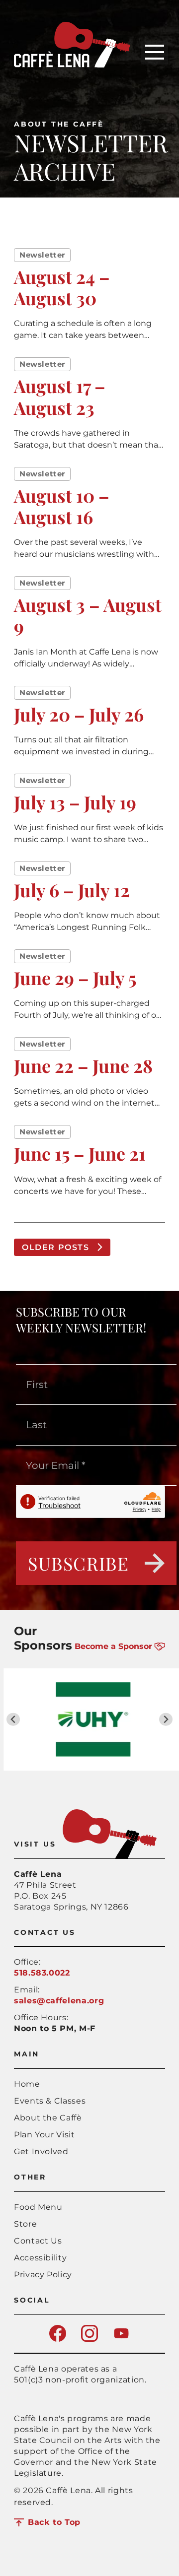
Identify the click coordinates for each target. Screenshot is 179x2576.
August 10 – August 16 (62, 506)
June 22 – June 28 (83, 1065)
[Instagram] (89, 2339)
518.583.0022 (42, 1973)
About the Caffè (59, 124)
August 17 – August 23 (60, 396)
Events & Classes (50, 2101)
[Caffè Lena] (72, 65)
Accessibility (40, 2258)
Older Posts (56, 1247)
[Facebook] (58, 2339)
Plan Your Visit (45, 2135)
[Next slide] (166, 1719)
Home (27, 2084)
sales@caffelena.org (59, 2001)
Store (25, 2224)
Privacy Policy (43, 2275)
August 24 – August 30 (62, 287)
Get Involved (41, 2151)
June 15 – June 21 (80, 1153)
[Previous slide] (13, 1719)
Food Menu (38, 2207)
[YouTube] (121, 2339)
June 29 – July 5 (75, 978)
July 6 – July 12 (72, 890)
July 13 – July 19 (75, 802)
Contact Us (38, 2241)
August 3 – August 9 (88, 615)
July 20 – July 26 (79, 714)
